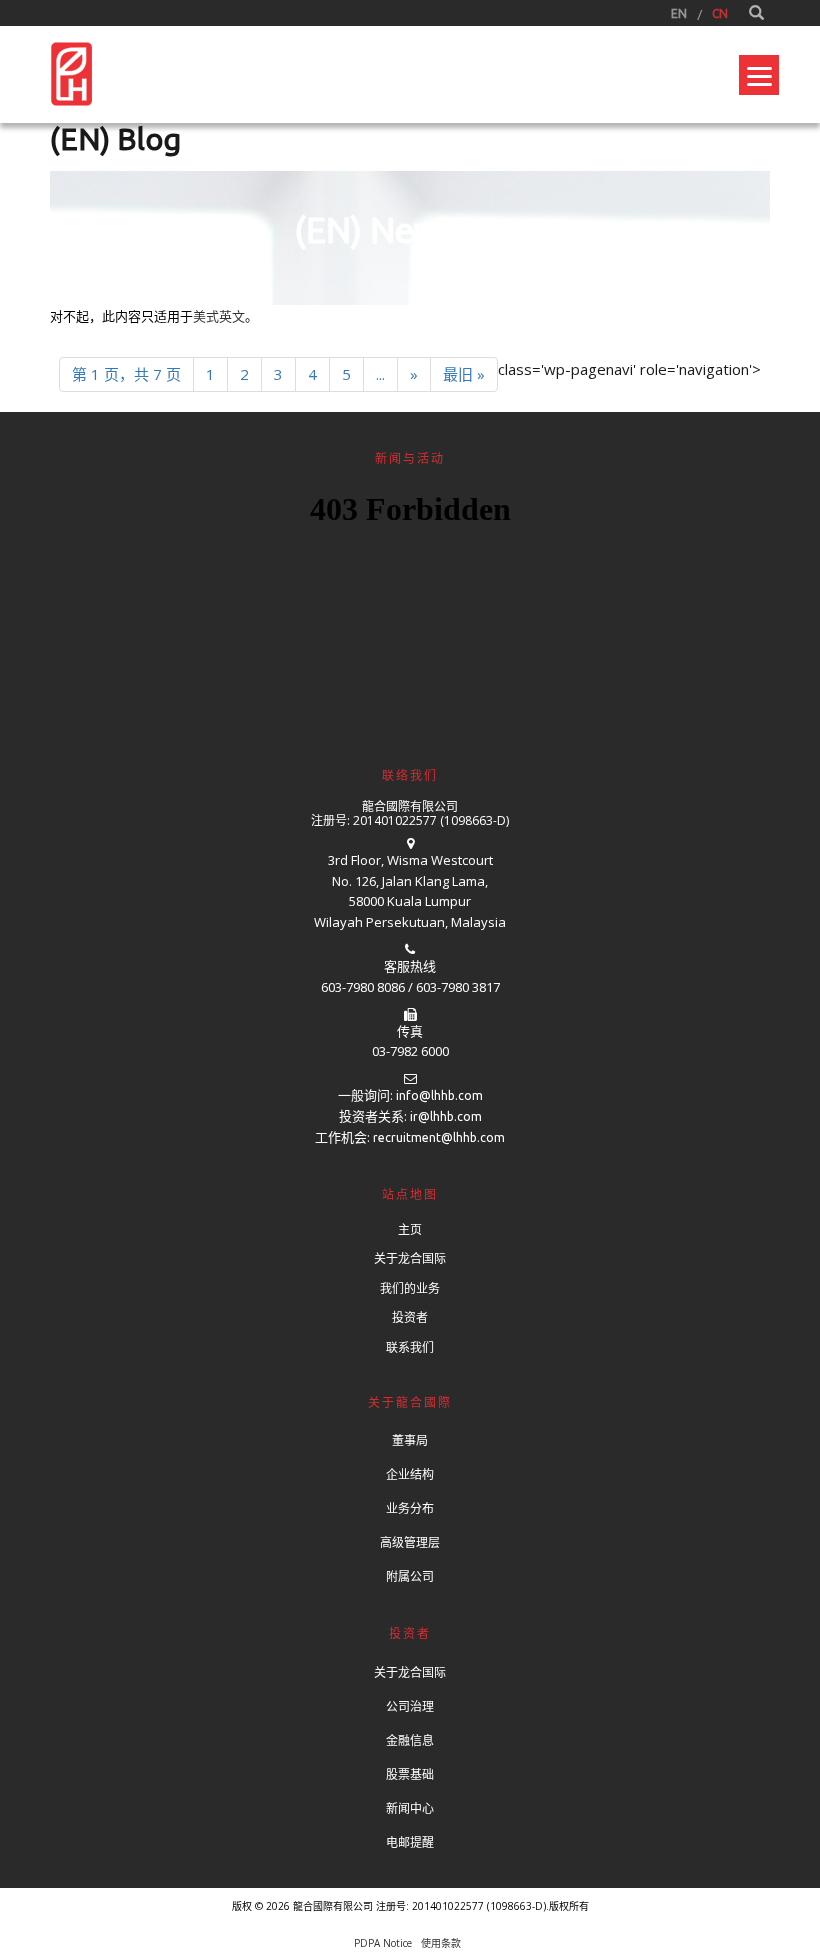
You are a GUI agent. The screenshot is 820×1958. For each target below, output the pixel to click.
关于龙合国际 (410, 1258)
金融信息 (410, 1740)
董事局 (410, 1440)
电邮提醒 (410, 1842)
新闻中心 (410, 1808)
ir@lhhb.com (446, 1116)
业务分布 (410, 1508)
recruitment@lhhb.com (439, 1137)
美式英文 (219, 316)
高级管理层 (410, 1542)
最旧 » (464, 374)
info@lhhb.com (439, 1095)
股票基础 (410, 1774)
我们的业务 (410, 1288)
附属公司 (410, 1576)
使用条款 (441, 1943)
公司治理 (410, 1706)
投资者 (410, 1317)
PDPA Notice (383, 1943)
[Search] (756, 13)
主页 (410, 1229)
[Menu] (759, 75)
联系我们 (410, 1347)
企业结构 (410, 1474)
